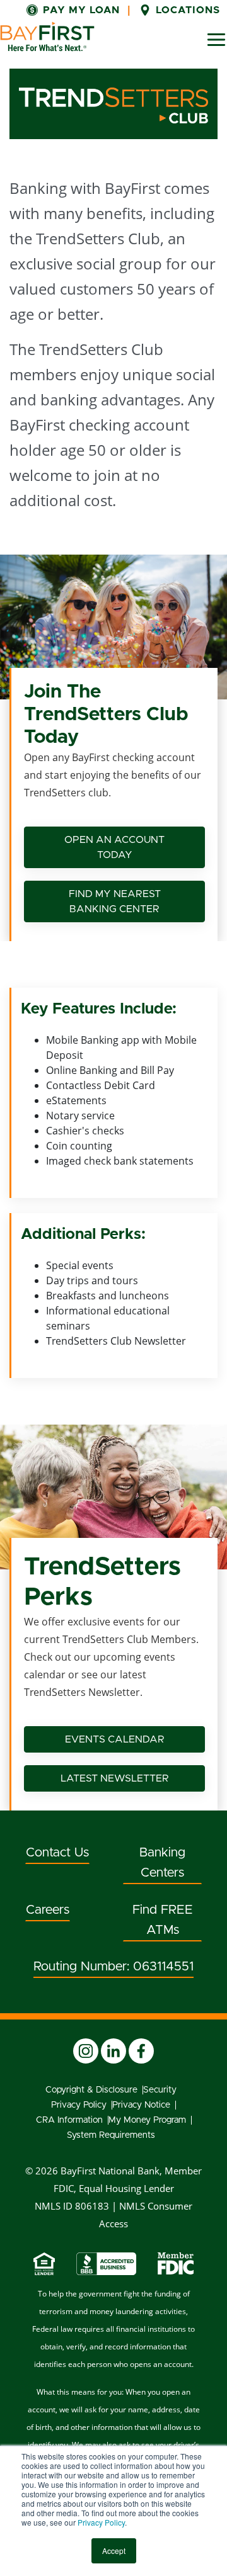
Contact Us (57, 1853)
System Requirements (111, 2135)
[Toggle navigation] (216, 40)
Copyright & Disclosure (91, 2090)
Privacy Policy (101, 2522)
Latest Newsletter (115, 1778)
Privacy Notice (141, 2105)
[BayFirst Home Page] (47, 37)
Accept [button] (114, 2551)
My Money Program (147, 2120)
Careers (48, 1910)
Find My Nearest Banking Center (115, 901)
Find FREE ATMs (163, 1920)
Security (160, 2090)
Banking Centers (162, 1863)
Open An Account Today (114, 847)
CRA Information (69, 2120)
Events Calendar (115, 1739)
